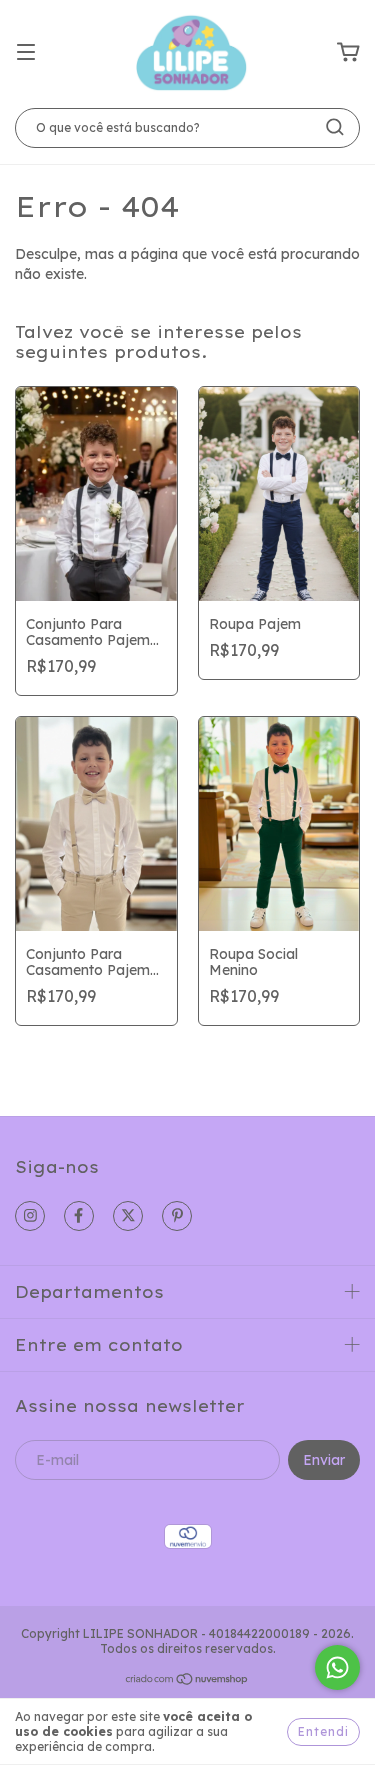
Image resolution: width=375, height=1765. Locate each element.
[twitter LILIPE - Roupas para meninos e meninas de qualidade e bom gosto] (128, 1216)
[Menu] (26, 53)
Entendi (323, 1731)
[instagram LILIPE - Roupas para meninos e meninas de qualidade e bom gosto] (30, 1216)
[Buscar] (335, 127)
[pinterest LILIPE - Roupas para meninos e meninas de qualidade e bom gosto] (177, 1216)
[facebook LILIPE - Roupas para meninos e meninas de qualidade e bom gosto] (79, 1216)
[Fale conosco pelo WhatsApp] (337, 1667)
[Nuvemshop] (187, 1680)
